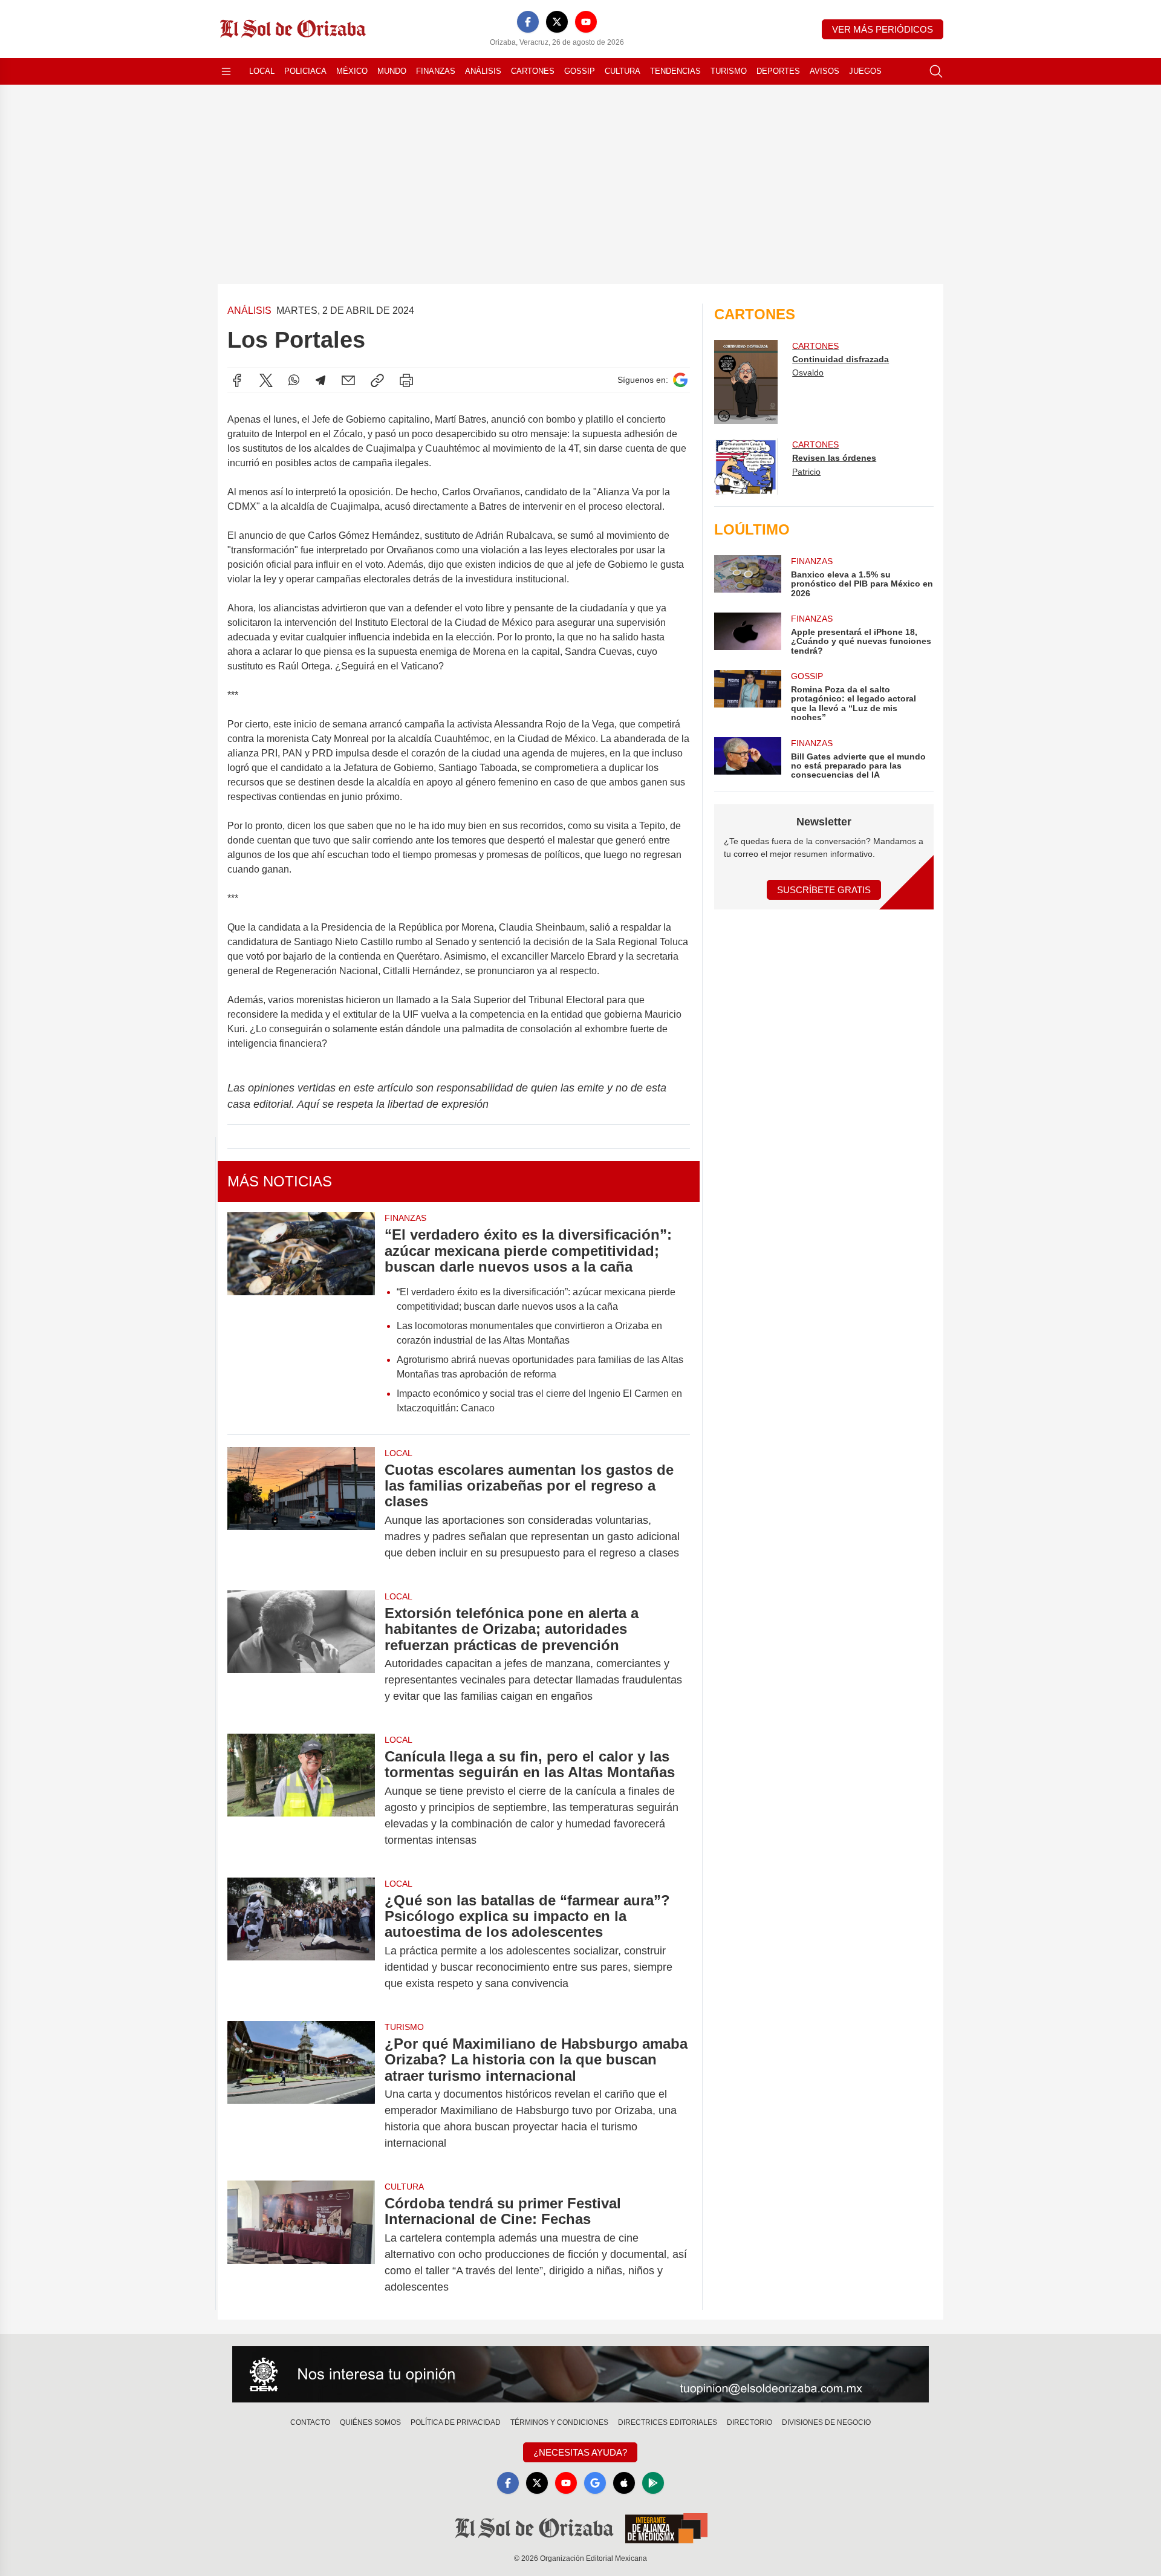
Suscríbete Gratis (824, 890)
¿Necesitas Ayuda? (580, 2452)
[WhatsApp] (294, 380)
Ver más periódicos (883, 29)
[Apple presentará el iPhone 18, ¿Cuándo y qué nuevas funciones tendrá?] (747, 634)
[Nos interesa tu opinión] (580, 2375)
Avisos (824, 71)
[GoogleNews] (595, 2483)
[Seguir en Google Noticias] (680, 380)
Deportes (778, 71)
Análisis (483, 71)
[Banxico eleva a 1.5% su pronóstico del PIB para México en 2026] (747, 577)
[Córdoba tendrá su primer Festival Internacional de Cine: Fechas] (301, 2245)
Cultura (623, 71)
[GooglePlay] (653, 2483)
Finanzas (436, 71)
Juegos (865, 71)
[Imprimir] (406, 380)
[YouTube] (586, 22)
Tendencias (675, 71)
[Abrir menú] (226, 71)
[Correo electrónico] (348, 380)
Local (262, 71)
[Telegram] (320, 380)
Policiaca (305, 71)
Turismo (729, 71)
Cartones (533, 71)
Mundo (392, 71)
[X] (557, 22)
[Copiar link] (377, 380)
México (352, 71)
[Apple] (624, 2483)
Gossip (580, 71)
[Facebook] (528, 22)
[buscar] (936, 71)
